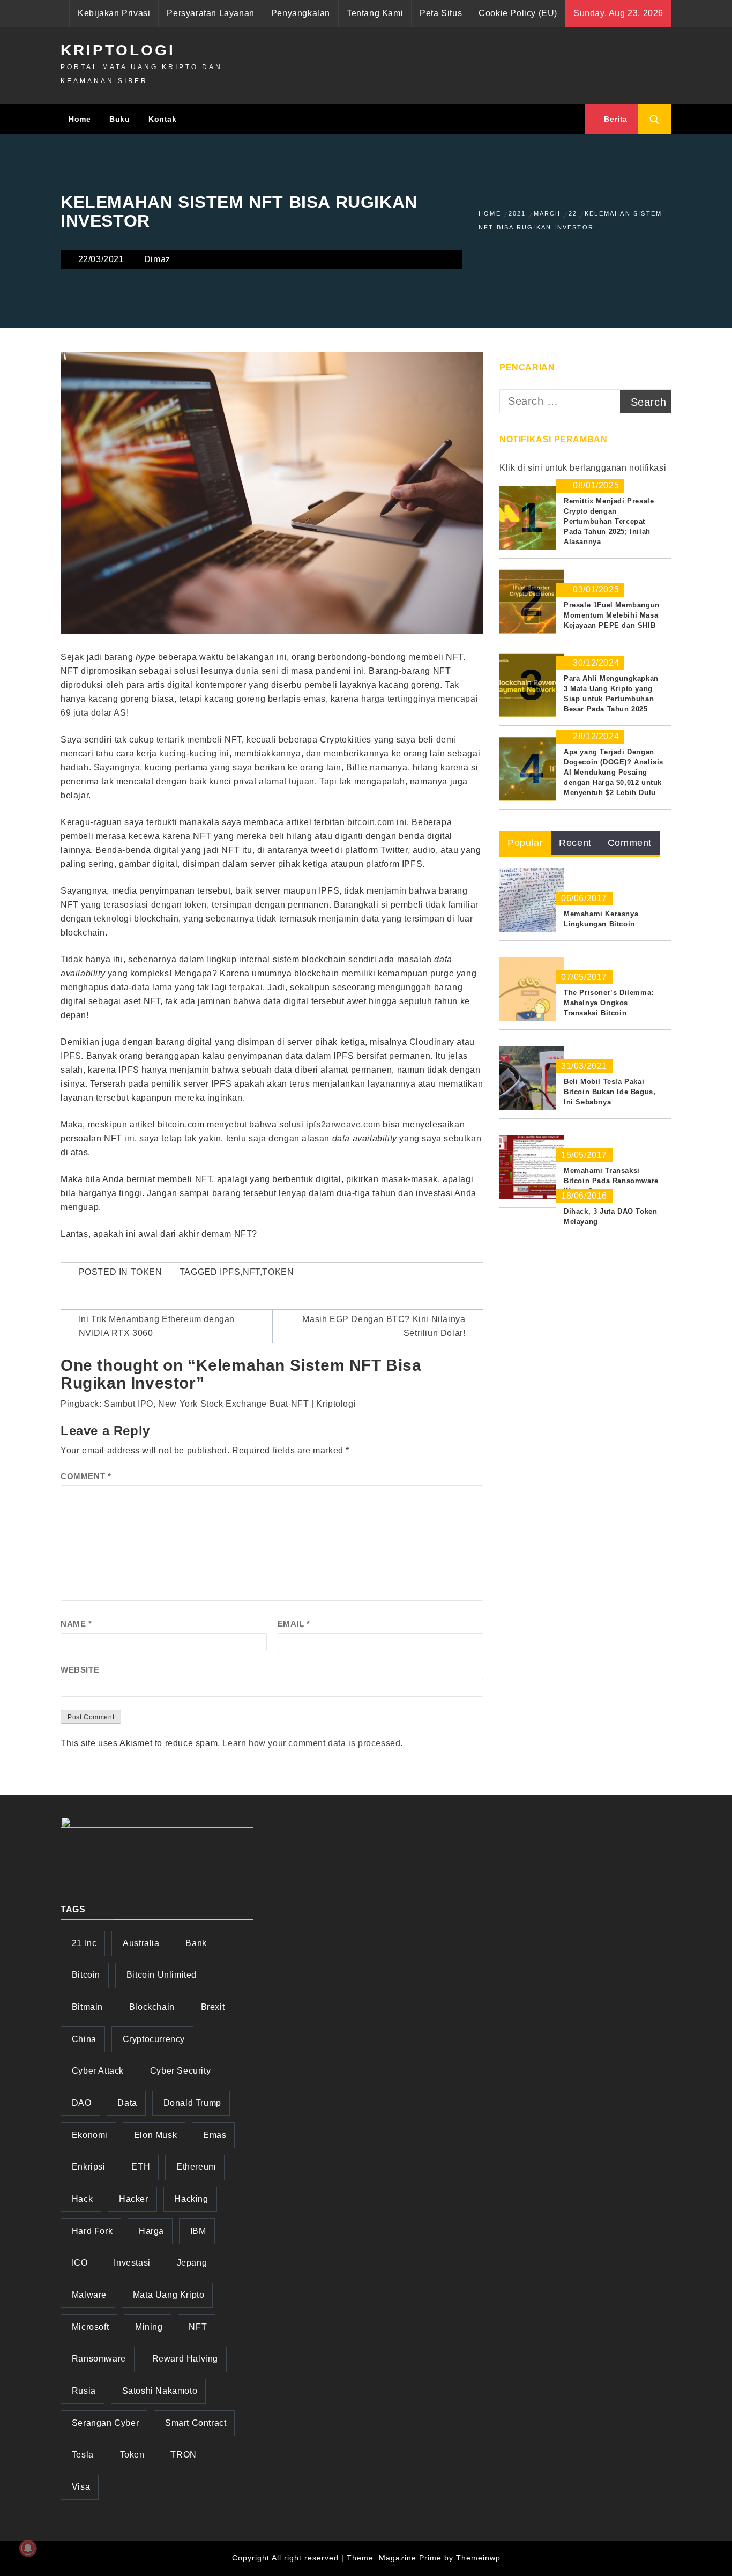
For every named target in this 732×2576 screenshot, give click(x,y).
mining (149, 2327)
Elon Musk (155, 2135)
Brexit (213, 2007)
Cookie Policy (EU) (518, 13)
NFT (251, 1272)
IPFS (71, 1056)
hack (82, 2199)
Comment (86, 1476)
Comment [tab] (630, 843)
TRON (183, 2455)
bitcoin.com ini (377, 822)
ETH (141, 2167)
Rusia (84, 2391)
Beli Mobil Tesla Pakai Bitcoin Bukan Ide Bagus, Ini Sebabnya (610, 1092)
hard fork (92, 2231)
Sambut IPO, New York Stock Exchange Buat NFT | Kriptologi (230, 1404)
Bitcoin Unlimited (162, 1975)
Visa (81, 2487)
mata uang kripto (169, 2295)
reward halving (185, 2359)
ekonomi (90, 2135)
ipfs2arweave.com (343, 1124)
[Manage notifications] (28, 2548)
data (127, 2103)
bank (196, 1943)
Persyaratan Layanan (210, 13)
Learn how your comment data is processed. (313, 1743)
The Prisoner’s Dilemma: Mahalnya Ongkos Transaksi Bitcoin (609, 1003)
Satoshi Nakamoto (160, 2391)
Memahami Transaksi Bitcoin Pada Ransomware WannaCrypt (611, 1181)
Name (76, 1624)
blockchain (152, 2007)
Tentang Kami (375, 13)
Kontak (163, 119)
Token (147, 1272)
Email (294, 1624)
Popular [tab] (525, 843)
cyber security (180, 2071)
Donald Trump (192, 2103)
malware (89, 2295)
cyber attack (98, 2071)
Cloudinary (432, 1042)
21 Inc (84, 1943)
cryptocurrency (154, 2039)
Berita (615, 119)
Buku (119, 119)
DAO (82, 2103)
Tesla (83, 2455)
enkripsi (89, 2167)
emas (215, 2135)
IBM (198, 2231)
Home (80, 119)
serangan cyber (105, 2423)
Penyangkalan (301, 13)
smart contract (196, 2423)
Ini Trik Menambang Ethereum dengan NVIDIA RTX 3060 (157, 1326)
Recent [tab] (575, 843)
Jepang (192, 2263)
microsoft (90, 2327)
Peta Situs (441, 13)
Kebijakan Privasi (114, 13)
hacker (134, 2199)
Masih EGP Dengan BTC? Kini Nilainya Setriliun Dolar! (384, 1326)
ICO (80, 2263)
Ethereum (196, 2167)
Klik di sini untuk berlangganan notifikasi (583, 468)
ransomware (99, 2359)
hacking (191, 2199)
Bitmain (87, 2007)
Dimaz (157, 259)
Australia (141, 1943)
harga (151, 2231)
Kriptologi (118, 50)
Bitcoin (86, 1975)
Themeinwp (478, 2558)
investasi (132, 2263)
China (84, 2039)
